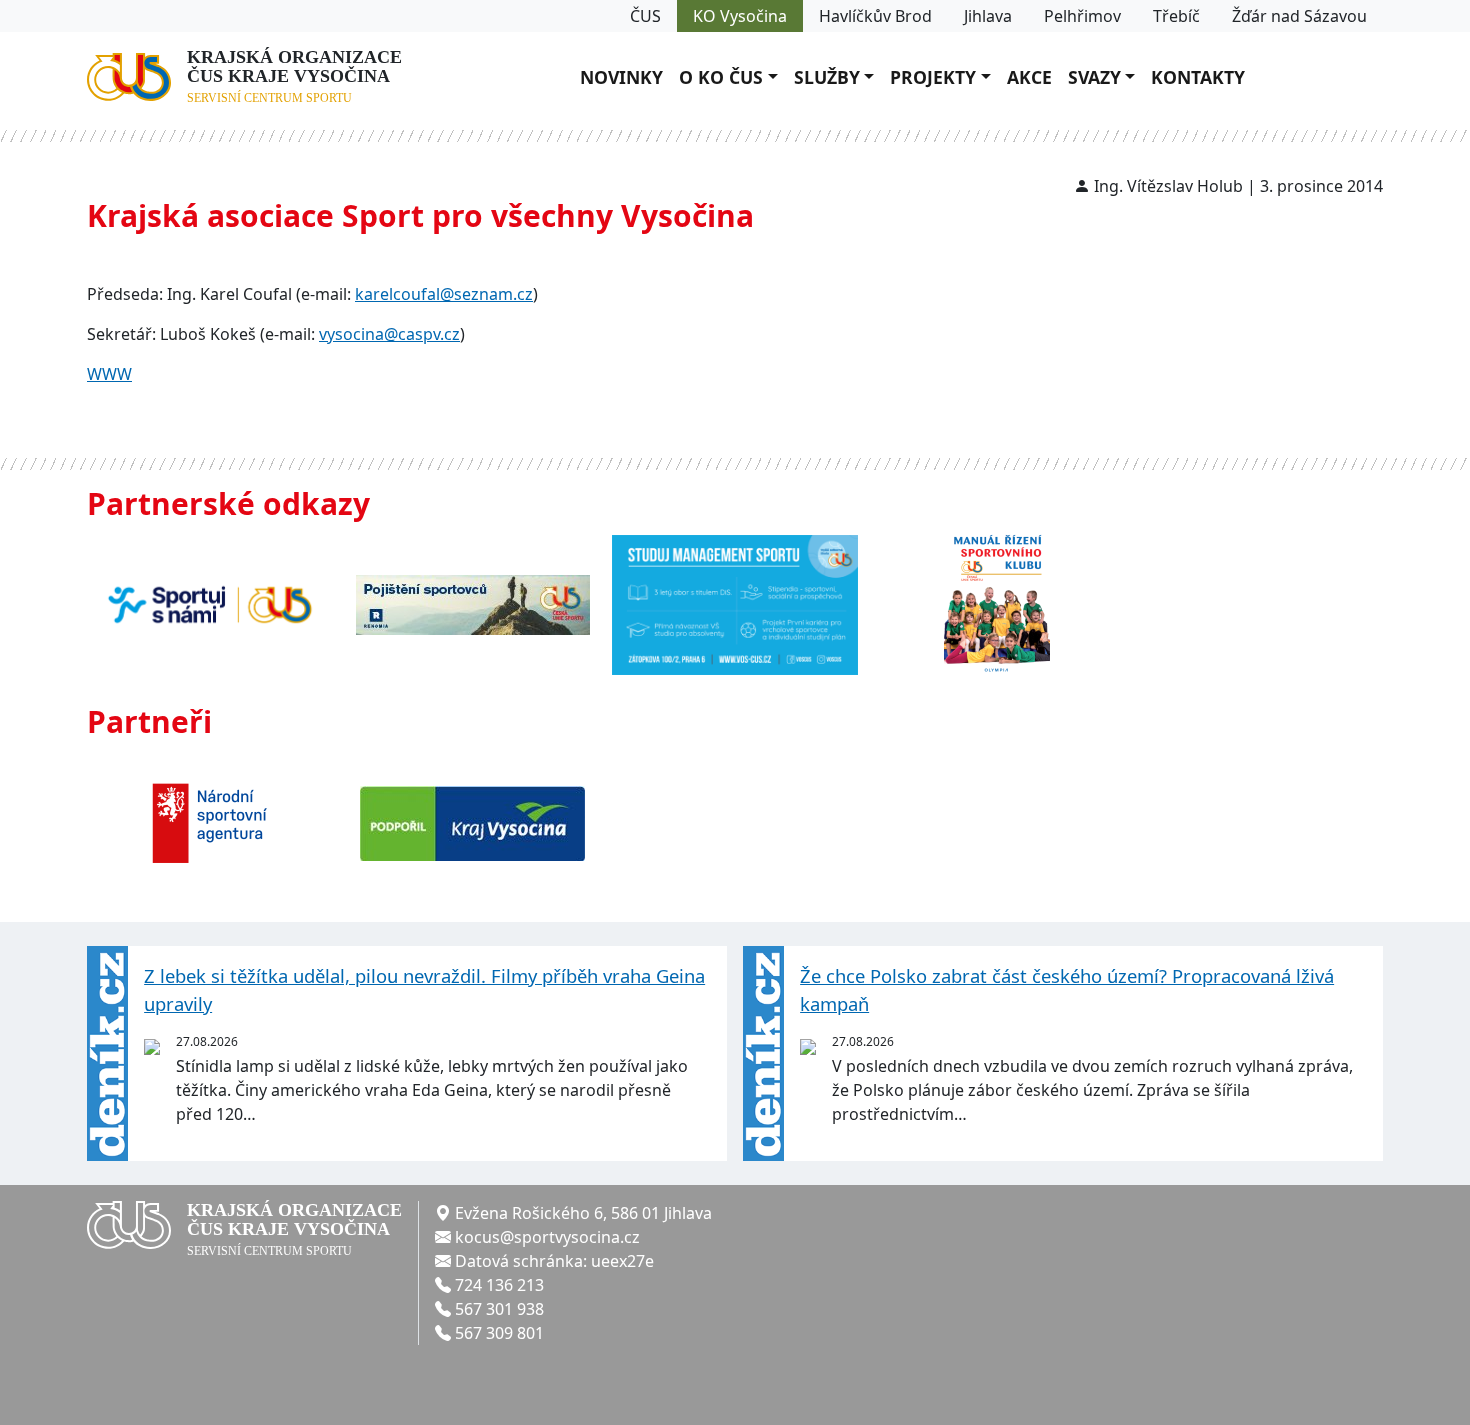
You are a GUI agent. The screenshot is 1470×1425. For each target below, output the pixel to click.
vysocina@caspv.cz (389, 334)
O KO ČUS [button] (721, 77)
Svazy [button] (1094, 77)
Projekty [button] (933, 77)
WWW (109, 374)
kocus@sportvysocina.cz (547, 1237)
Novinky (621, 77)
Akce (1029, 77)
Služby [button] (827, 77)
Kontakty (1198, 77)
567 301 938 (499, 1309)
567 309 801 (499, 1333)
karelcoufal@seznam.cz (444, 294)
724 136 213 (499, 1285)
